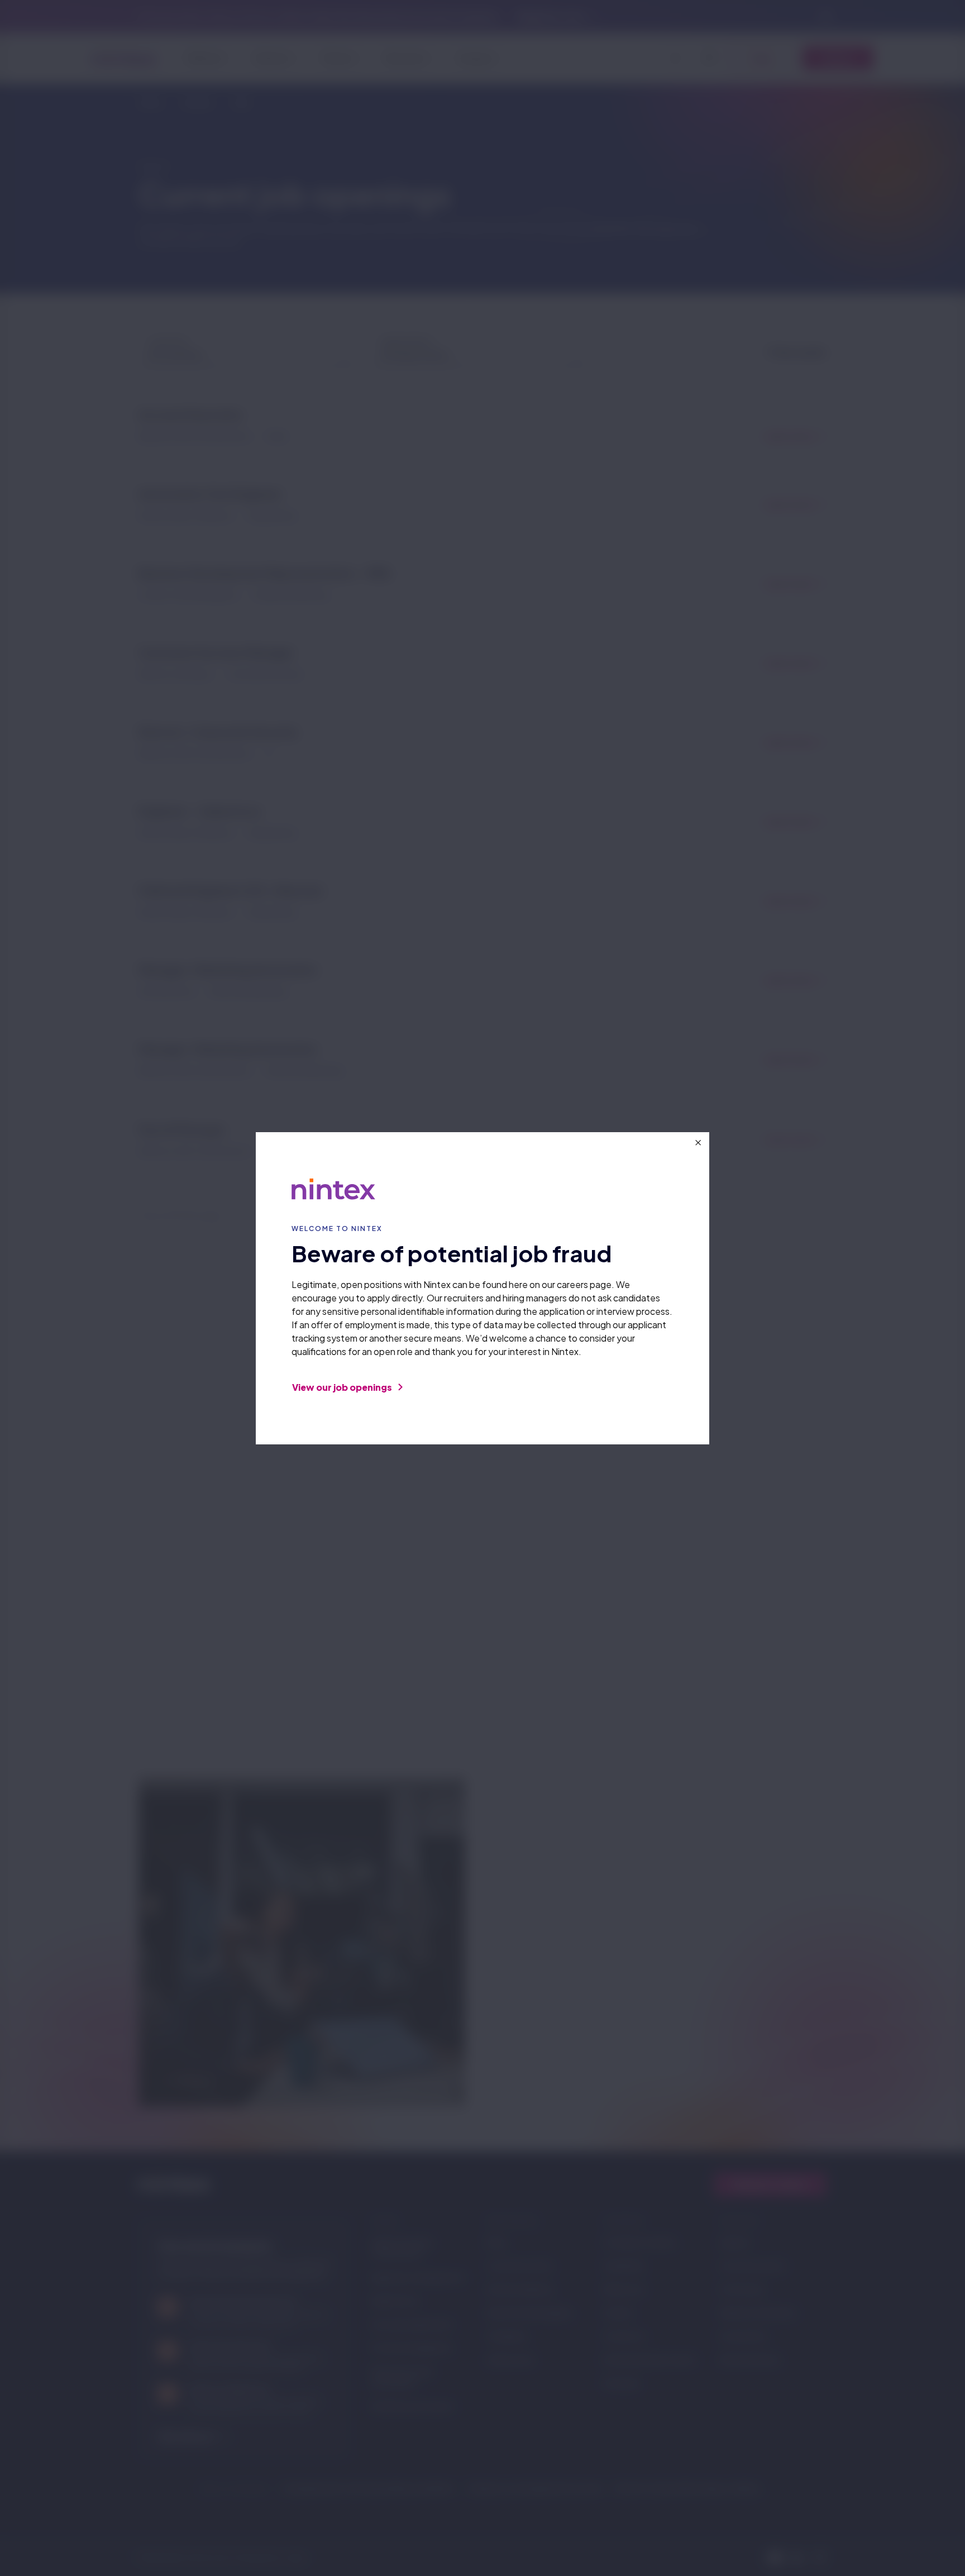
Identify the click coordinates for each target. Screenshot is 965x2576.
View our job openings (343, 1387)
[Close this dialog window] (698, 1143)
